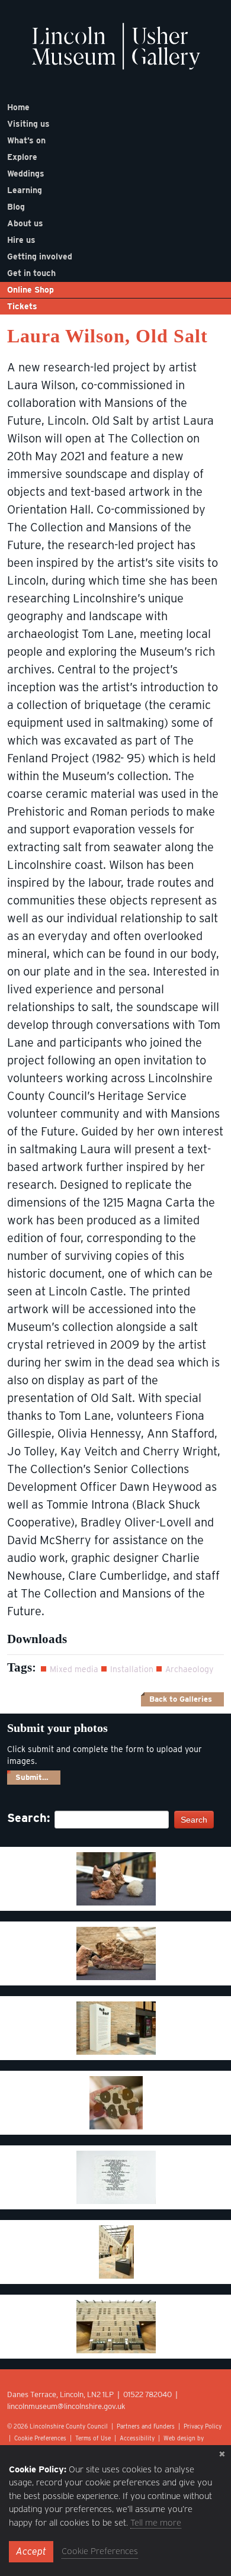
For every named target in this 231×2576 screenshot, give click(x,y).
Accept (31, 2551)
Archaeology (189, 1669)
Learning (25, 190)
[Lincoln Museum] (116, 52)
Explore (22, 157)
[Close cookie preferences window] (222, 2454)
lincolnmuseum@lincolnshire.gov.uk (66, 2406)
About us (25, 223)
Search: (25, 1818)
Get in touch (31, 273)
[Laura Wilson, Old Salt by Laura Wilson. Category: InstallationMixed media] (116, 2103)
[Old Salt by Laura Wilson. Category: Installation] (116, 1879)
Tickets (22, 306)
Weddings (26, 174)
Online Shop (31, 290)
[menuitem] (115, 107)
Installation (132, 1669)
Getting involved (40, 256)
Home (18, 107)
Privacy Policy (203, 2426)
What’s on (26, 140)
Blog (16, 207)
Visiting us (28, 124)
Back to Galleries (181, 1699)
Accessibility (137, 2438)
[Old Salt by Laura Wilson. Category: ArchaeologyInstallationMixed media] (116, 2177)
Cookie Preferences (40, 2438)
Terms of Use (93, 2438)
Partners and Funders (146, 2426)
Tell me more (156, 2523)
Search (194, 1820)
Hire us (21, 240)
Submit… (32, 1777)
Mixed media (74, 1669)
